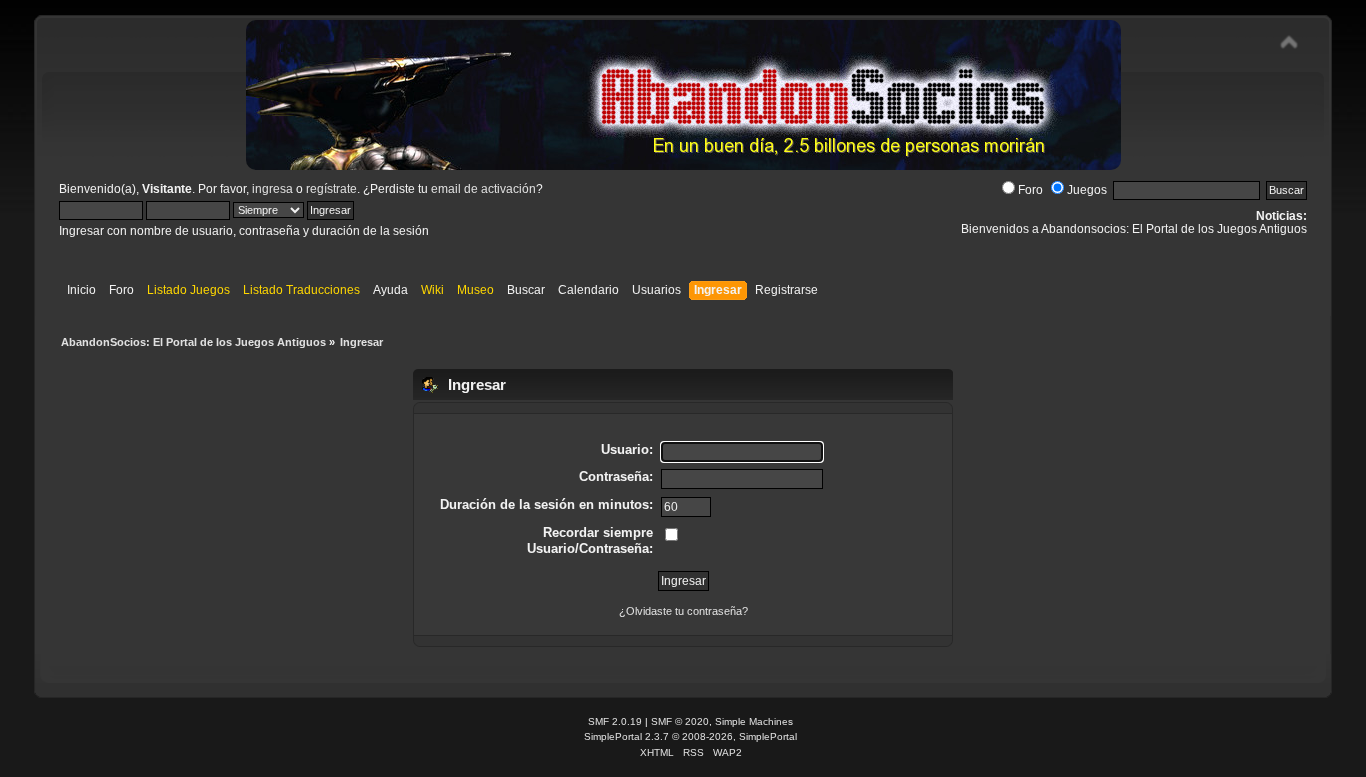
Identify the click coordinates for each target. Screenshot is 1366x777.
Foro (1030, 190)
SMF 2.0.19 (615, 721)
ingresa (272, 189)
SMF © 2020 (680, 721)
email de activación (483, 189)
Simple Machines (754, 721)
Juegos (1087, 190)
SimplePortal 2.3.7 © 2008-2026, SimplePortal (690, 736)
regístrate (331, 189)
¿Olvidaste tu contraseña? (683, 611)
